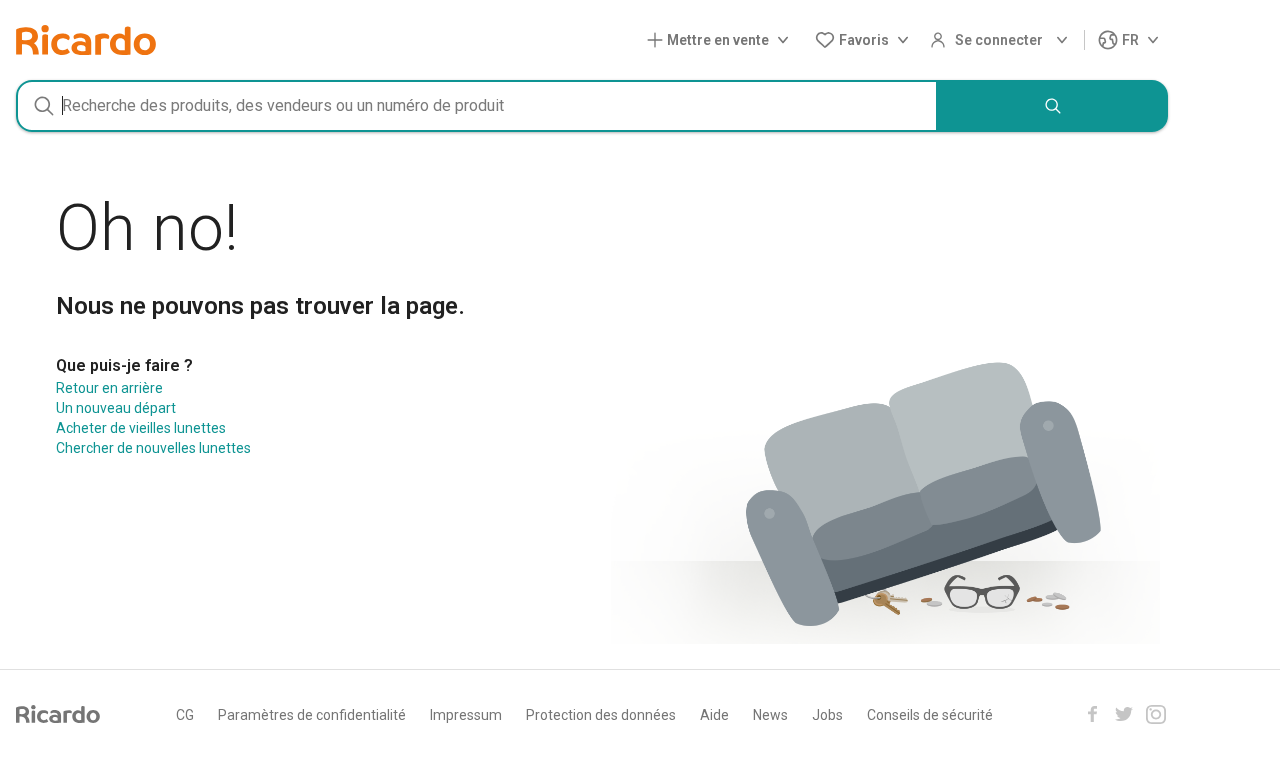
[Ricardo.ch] (86, 40)
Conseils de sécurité (930, 715)
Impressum (466, 715)
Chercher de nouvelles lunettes (153, 448)
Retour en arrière (109, 388)
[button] (722, 40)
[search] (1053, 106)
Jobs (827, 715)
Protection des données (601, 715)
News (770, 715)
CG (185, 715)
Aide (714, 715)
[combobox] (477, 106)
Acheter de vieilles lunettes (141, 428)
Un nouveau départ (116, 408)
